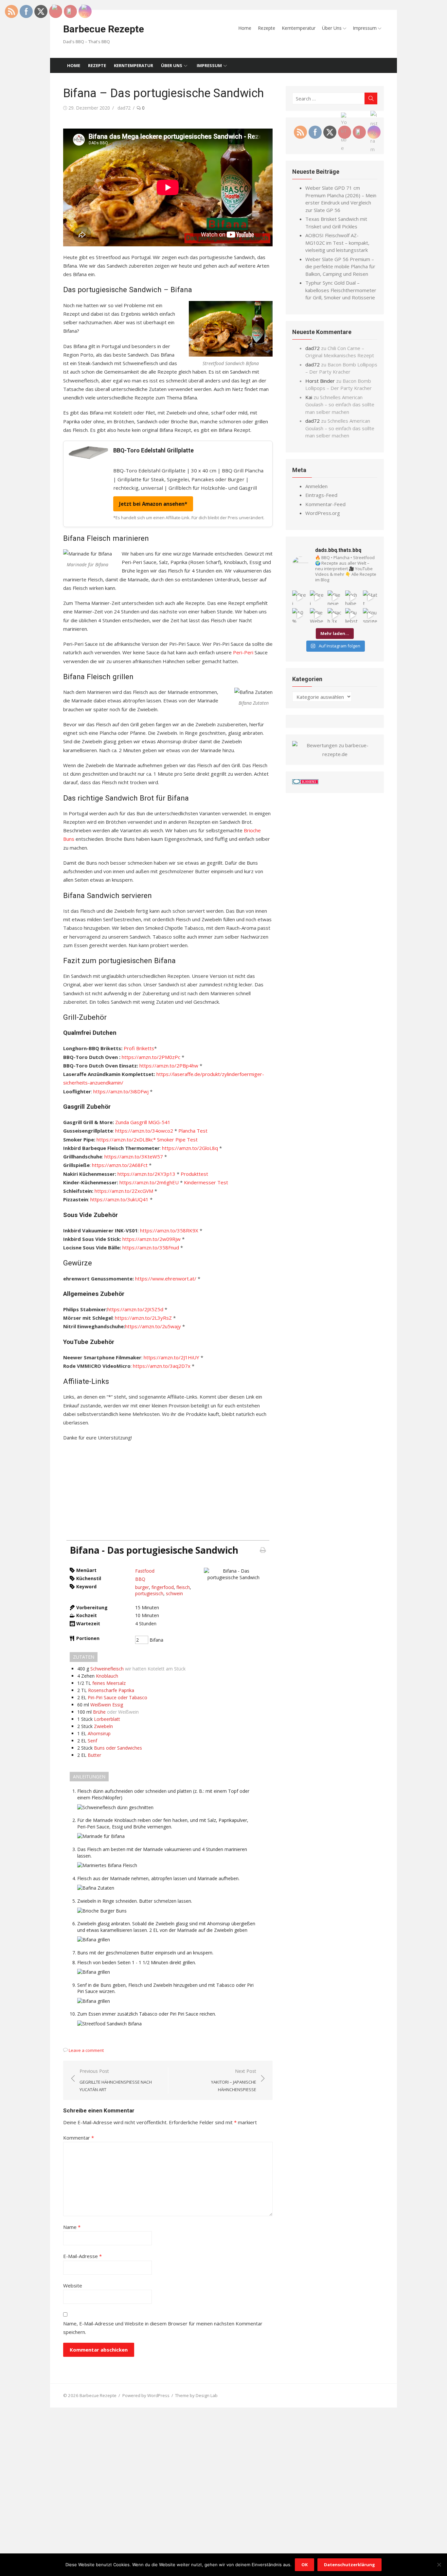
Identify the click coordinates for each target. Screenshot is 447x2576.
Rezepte (267, 28)
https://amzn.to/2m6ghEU (149, 1182)
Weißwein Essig (107, 1705)
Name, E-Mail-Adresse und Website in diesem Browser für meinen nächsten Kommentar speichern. (163, 2328)
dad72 (124, 108)
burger (142, 1587)
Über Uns (332, 28)
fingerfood (163, 1587)
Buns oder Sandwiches (118, 1748)
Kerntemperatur (299, 28)
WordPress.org (323, 513)
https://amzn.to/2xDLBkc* (126, 1139)
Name (72, 2227)
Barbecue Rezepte (104, 29)
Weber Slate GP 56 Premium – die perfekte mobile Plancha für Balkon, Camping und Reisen (340, 266)
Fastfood (145, 1571)
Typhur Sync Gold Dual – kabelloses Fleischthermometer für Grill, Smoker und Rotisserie (341, 290)
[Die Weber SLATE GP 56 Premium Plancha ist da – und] (317, 615)
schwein (174, 1593)
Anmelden (316, 486)
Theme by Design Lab (196, 2395)
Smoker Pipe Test (177, 1139)
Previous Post (116, 2080)
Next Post (234, 2080)
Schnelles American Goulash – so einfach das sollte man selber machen (340, 405)
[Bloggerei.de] (305, 782)
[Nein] (439, 2565)
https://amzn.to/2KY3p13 (146, 1174)
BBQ (140, 1579)
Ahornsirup (99, 1733)
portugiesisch (149, 1593)
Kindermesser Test (206, 1182)
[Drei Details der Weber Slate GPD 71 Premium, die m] (299, 598)
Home (245, 28)
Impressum (365, 28)
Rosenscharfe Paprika (111, 1690)
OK (304, 2565)
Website (73, 2285)
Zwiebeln (103, 1726)
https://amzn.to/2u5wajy (153, 1326)
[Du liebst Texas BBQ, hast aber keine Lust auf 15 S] (352, 615)
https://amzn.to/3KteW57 (134, 1156)
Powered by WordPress (146, 2395)
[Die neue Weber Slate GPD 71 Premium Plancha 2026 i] (335, 598)
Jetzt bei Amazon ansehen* (153, 504)
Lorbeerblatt (107, 1719)
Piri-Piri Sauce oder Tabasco (117, 1697)
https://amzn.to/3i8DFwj (121, 1091)
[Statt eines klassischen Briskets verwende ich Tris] (370, 598)
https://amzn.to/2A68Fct (120, 1165)
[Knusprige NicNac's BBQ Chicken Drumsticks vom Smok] (370, 615)
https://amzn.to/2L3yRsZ (143, 1318)
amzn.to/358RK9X (178, 1230)
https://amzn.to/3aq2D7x (162, 1366)
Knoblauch (107, 1676)
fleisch (183, 1587)
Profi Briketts (139, 1048)
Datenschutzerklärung (349, 2565)
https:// (149, 1230)
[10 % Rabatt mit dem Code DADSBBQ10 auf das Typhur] (299, 615)
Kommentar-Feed (325, 504)
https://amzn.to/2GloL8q (190, 1148)
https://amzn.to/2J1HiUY (171, 1357)
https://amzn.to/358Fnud (151, 1247)
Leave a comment (86, 2050)
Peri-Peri (244, 652)
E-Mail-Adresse (82, 2256)
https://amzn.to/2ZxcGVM (124, 1191)
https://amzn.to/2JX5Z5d (135, 1309)
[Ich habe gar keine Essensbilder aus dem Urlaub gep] (352, 598)
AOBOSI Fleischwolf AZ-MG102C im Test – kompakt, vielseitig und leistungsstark (337, 243)
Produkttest (194, 1174)
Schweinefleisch (107, 1669)
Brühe (99, 1712)
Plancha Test (193, 1131)
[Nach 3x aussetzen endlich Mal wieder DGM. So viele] (335, 615)
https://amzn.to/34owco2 (144, 1131)
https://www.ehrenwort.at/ (166, 1279)
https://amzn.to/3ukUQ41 (119, 1199)
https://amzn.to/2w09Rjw (152, 1239)
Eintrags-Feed (321, 495)
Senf (92, 1741)
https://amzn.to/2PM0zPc (151, 1057)
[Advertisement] (168, 1494)
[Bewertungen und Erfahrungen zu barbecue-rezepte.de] (335, 754)
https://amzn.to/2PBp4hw (169, 1066)
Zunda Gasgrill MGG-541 (143, 1122)
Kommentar (79, 2138)
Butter (94, 1755)
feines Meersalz (109, 1683)
